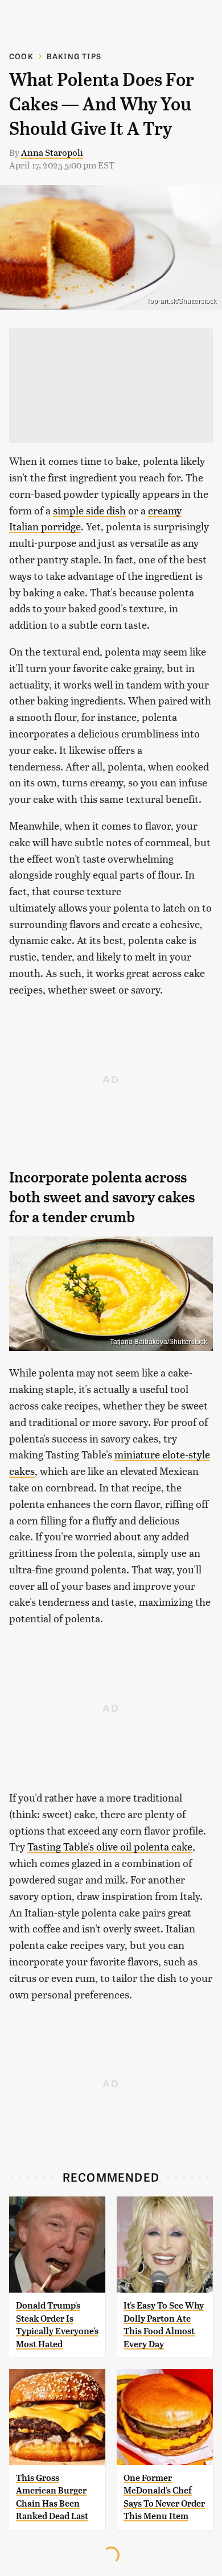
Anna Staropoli (52, 152)
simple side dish (89, 510)
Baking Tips (74, 56)
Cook (21, 56)
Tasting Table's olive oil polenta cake (110, 1846)
